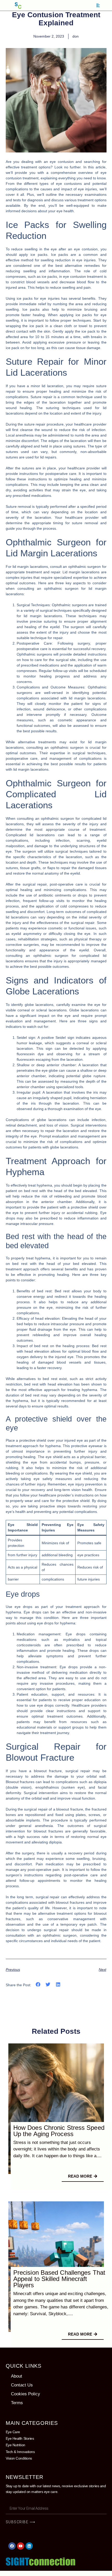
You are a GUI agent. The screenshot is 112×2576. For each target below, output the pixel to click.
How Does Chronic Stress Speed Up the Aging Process (59, 2131)
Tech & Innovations (20, 2452)
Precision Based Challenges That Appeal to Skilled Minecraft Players (59, 2279)
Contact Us (22, 2385)
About (17, 2376)
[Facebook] (12, 2546)
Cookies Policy (26, 2394)
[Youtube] (21, 2546)
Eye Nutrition (15, 2445)
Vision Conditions (19, 2458)
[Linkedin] (29, 2546)
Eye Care (13, 2432)
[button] (38, 1985)
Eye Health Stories (20, 2438)
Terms (17, 2403)
